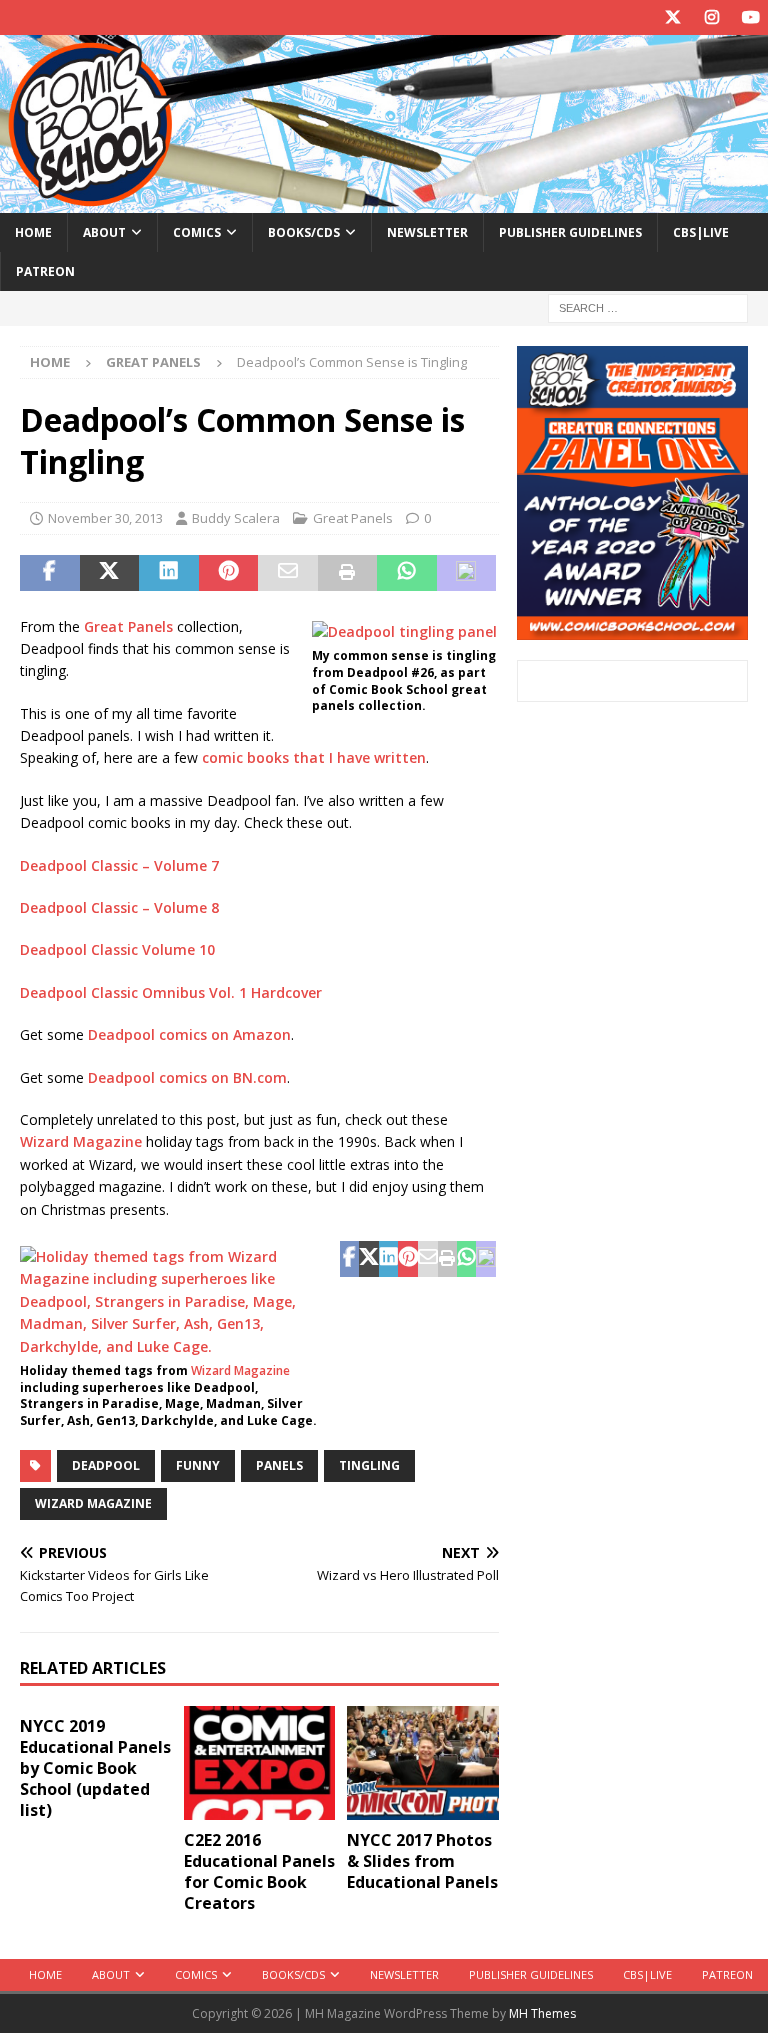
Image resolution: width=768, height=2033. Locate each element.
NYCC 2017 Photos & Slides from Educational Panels (422, 1861)
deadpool (106, 1465)
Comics (197, 232)
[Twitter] (672, 17)
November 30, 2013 (105, 518)
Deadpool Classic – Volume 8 (119, 907)
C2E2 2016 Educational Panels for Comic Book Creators (259, 1871)
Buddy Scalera (236, 518)
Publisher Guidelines (570, 232)
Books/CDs (304, 232)
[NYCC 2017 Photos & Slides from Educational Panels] (423, 1763)
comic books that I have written (314, 757)
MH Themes (542, 2013)
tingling (369, 1465)
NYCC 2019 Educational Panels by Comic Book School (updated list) (95, 1767)
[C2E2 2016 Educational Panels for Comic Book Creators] (260, 1763)
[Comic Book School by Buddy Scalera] (384, 200)
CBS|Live (701, 232)
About (104, 232)
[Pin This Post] (229, 573)
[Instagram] (711, 17)
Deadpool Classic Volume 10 (117, 949)
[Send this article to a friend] (288, 573)
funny (198, 1465)
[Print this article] (348, 573)
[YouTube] (750, 17)
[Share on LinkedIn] (169, 573)
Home (33, 232)
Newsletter (427, 232)
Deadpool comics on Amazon (189, 1034)
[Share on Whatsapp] (407, 573)
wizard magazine (93, 1503)
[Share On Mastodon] (467, 573)
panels (279, 1465)
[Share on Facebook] (50, 573)
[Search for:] (648, 306)
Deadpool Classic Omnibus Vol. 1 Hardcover (171, 992)
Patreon (45, 271)
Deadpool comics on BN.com (187, 1077)
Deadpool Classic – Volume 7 (119, 865)
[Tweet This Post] (110, 573)
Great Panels (353, 518)
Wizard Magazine (81, 1141)
